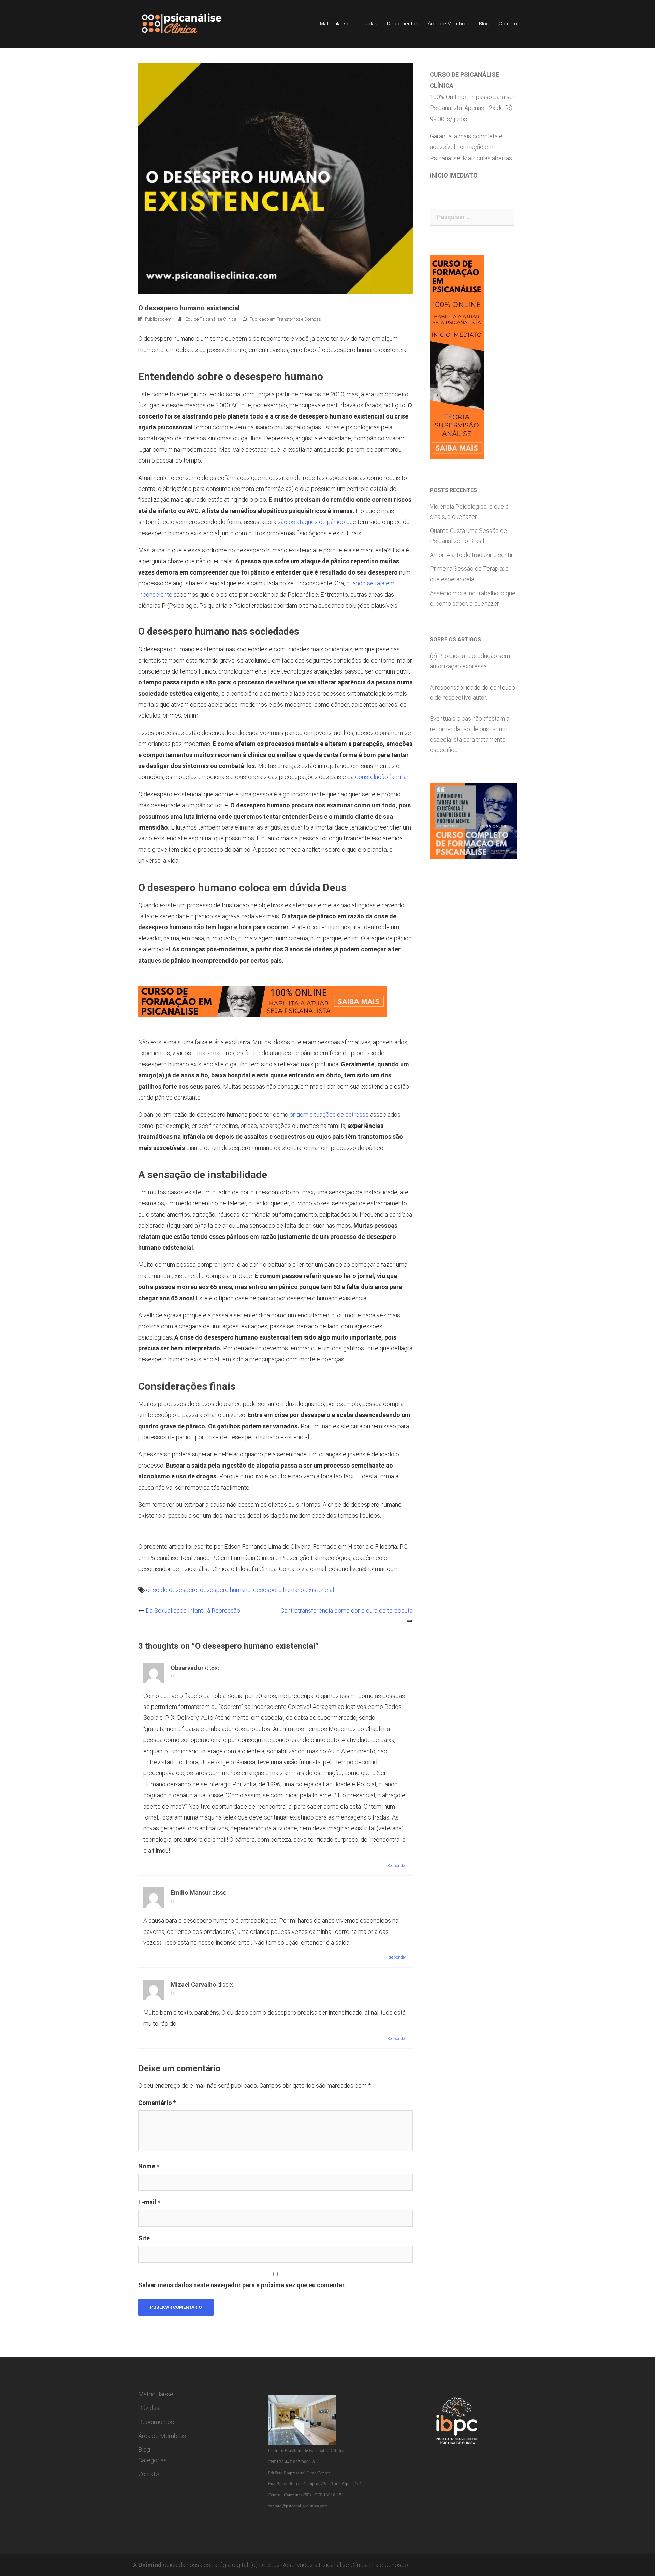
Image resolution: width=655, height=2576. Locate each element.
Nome (149, 2166)
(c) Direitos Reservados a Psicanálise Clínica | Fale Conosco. (330, 2565)
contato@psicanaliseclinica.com (298, 2506)
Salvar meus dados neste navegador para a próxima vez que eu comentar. (242, 2285)
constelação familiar (382, 777)
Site (144, 2238)
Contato (508, 24)
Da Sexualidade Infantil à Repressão (193, 1610)
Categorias (152, 2460)
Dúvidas (368, 24)
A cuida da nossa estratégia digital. (191, 2565)
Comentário (157, 2103)
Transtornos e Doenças (299, 319)
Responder (397, 1866)
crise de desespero (172, 1590)
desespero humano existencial (294, 1590)
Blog (484, 24)
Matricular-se (335, 24)
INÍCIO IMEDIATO (454, 175)
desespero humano (225, 1590)
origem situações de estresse (329, 1114)
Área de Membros (449, 24)
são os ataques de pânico (311, 522)
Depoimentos (403, 24)
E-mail (149, 2202)
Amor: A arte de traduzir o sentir (471, 555)
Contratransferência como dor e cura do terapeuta (347, 1610)
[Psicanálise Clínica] (191, 23)
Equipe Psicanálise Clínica (211, 319)
